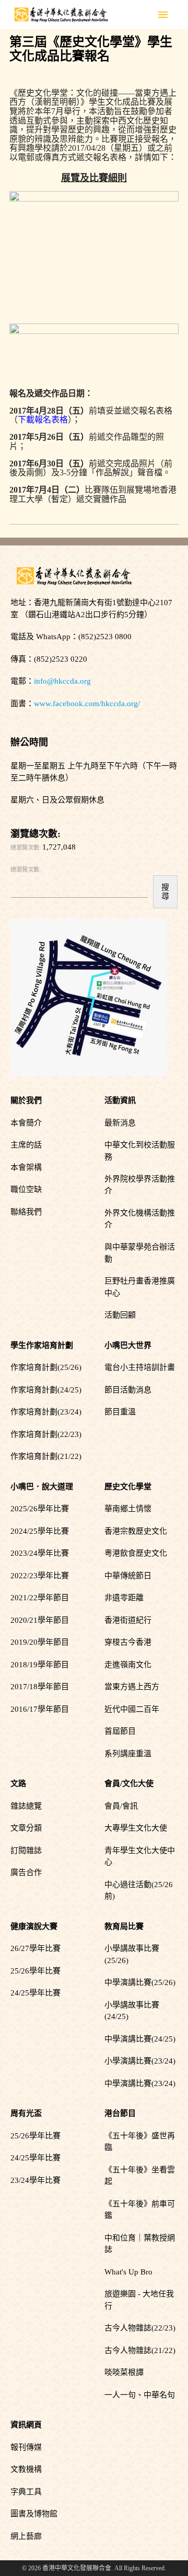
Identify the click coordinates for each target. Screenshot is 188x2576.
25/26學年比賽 (36, 1971)
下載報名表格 (43, 420)
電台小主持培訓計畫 (140, 1367)
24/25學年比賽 (36, 1993)
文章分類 (26, 1828)
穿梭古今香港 (128, 1642)
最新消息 (120, 1123)
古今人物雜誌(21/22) (140, 2350)
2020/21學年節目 (40, 1620)
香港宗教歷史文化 (136, 1531)
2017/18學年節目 (40, 1687)
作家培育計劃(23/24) (46, 1412)
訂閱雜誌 (26, 1850)
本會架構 (26, 1167)
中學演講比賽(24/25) (140, 2039)
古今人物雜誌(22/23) (140, 2328)
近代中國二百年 (132, 1709)
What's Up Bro (128, 2272)
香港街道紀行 (128, 1620)
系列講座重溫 (128, 1754)
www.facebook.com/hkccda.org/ (87, 704)
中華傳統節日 (128, 1576)
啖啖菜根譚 (124, 2372)
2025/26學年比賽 (40, 1509)
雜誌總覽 (26, 1806)
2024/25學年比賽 (40, 1531)
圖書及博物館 (34, 2514)
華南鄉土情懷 (128, 1509)
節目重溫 (120, 1412)
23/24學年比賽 (36, 2180)
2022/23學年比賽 (40, 1576)
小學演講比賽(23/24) (140, 2061)
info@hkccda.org (62, 681)
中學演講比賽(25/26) (140, 1982)
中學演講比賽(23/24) (140, 2083)
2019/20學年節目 (40, 1642)
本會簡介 (26, 1123)
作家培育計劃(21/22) (46, 1456)
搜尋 (165, 891)
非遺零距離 (124, 1598)
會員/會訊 (121, 1806)
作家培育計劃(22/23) (46, 1434)
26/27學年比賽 (36, 1948)
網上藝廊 (26, 2536)
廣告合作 (26, 1872)
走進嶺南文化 (128, 1665)
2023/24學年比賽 (40, 1553)
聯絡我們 (26, 1212)
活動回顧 (120, 1315)
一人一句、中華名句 (140, 2395)
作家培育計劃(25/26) (46, 1367)
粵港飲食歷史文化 (136, 1553)
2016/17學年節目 (40, 1709)
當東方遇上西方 (132, 1687)
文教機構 (26, 2469)
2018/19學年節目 (40, 1665)
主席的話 (26, 1145)
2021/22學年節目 (40, 1598)
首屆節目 (120, 1731)
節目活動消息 (128, 1390)
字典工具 (26, 2492)
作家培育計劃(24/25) (46, 1390)
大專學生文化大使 (136, 1828)
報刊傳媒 (26, 2447)
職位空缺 (26, 1189)
